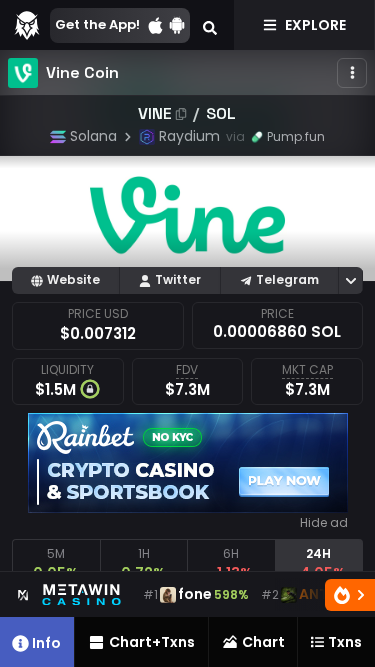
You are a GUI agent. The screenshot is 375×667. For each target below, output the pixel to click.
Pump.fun (296, 136)
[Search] (210, 25)
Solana (93, 136)
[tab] (56, 564)
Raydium (189, 136)
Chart (263, 642)
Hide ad (324, 523)
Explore (315, 25)
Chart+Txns (152, 642)
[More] (352, 73)
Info (46, 643)
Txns (345, 642)
